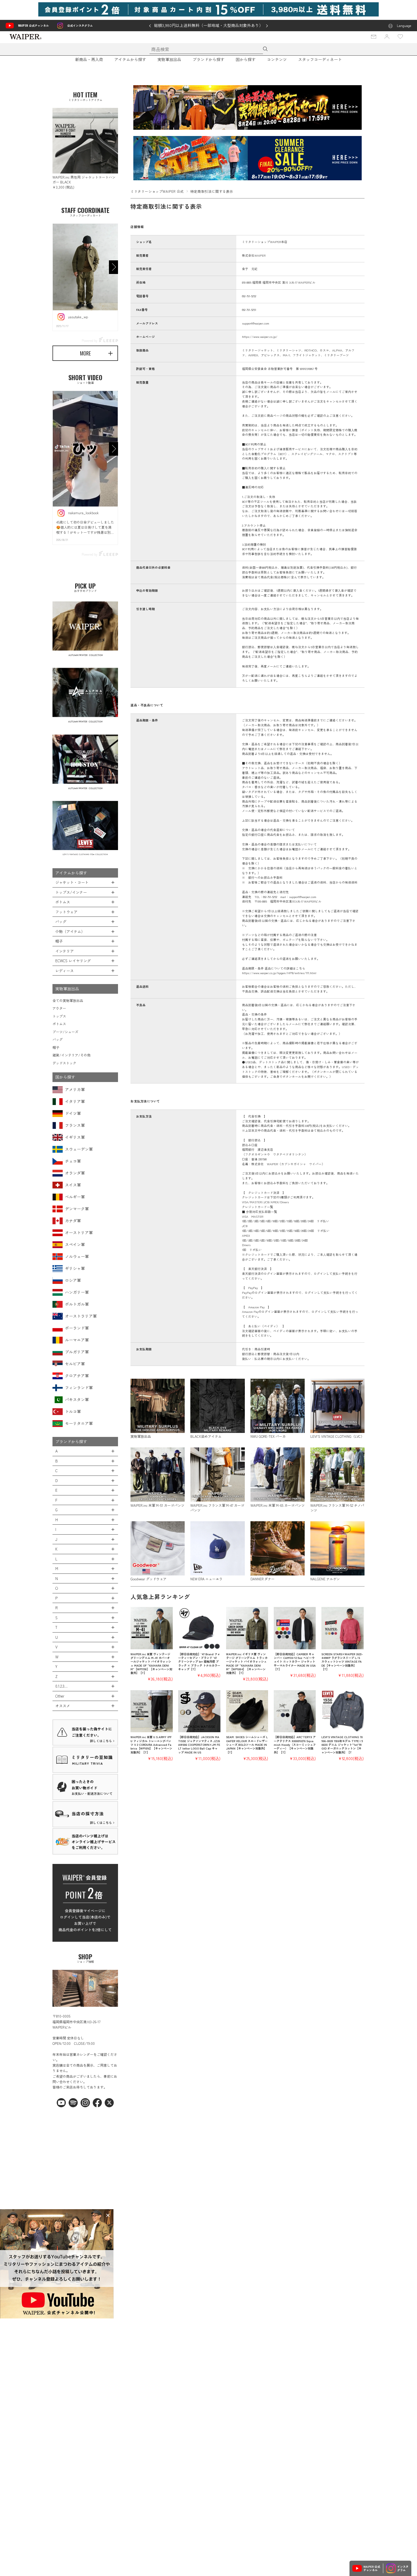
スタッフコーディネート (320, 59)
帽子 (56, 1047)
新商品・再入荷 (89, 59)
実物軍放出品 (169, 59)
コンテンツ (277, 59)
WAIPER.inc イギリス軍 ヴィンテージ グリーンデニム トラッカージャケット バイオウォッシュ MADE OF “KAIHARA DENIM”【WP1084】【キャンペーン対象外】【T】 (247, 1663)
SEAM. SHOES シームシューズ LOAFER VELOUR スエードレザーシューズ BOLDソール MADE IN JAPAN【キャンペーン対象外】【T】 (247, 1744)
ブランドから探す (208, 59)
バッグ (58, 1039)
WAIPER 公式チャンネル (33, 25)
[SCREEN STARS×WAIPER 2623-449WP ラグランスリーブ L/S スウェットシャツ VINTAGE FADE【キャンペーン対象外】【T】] (343, 1628)
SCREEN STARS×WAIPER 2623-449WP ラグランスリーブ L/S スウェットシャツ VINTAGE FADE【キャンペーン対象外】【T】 (342, 1661)
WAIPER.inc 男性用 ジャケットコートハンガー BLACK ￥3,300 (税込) (84, 182)
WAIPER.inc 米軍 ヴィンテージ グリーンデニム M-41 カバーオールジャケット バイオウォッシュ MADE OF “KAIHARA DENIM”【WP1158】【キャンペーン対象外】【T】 (151, 1663)
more (85, 353)
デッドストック (64, 1063)
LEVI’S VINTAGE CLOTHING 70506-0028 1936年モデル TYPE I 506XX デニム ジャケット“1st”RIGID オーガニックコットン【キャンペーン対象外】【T (342, 1744)
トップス (59, 1016)
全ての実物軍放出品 (68, 1000)
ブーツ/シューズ (65, 1032)
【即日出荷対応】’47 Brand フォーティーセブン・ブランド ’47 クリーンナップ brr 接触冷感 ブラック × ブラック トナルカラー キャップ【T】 (199, 1661)
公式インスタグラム (80, 25)
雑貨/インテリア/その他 (71, 1055)
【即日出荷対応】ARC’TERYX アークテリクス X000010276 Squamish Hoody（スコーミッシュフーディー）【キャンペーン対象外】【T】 (295, 1744)
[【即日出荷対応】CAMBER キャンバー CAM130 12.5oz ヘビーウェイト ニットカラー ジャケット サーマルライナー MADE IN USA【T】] (295, 1628)
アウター (59, 1008)
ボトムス (59, 1024)
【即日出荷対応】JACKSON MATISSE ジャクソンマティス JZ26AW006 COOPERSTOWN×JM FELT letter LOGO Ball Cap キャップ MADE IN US (199, 1744)
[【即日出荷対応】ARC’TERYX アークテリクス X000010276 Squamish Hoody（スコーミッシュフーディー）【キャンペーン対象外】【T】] (295, 1711)
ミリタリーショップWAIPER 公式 (157, 191)
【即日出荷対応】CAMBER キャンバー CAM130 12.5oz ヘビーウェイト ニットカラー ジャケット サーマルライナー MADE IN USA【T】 (295, 1661)
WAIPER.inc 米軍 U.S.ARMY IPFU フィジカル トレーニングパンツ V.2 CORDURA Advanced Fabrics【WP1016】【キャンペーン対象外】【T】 (151, 1744)
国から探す (246, 59)
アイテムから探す (130, 59)
